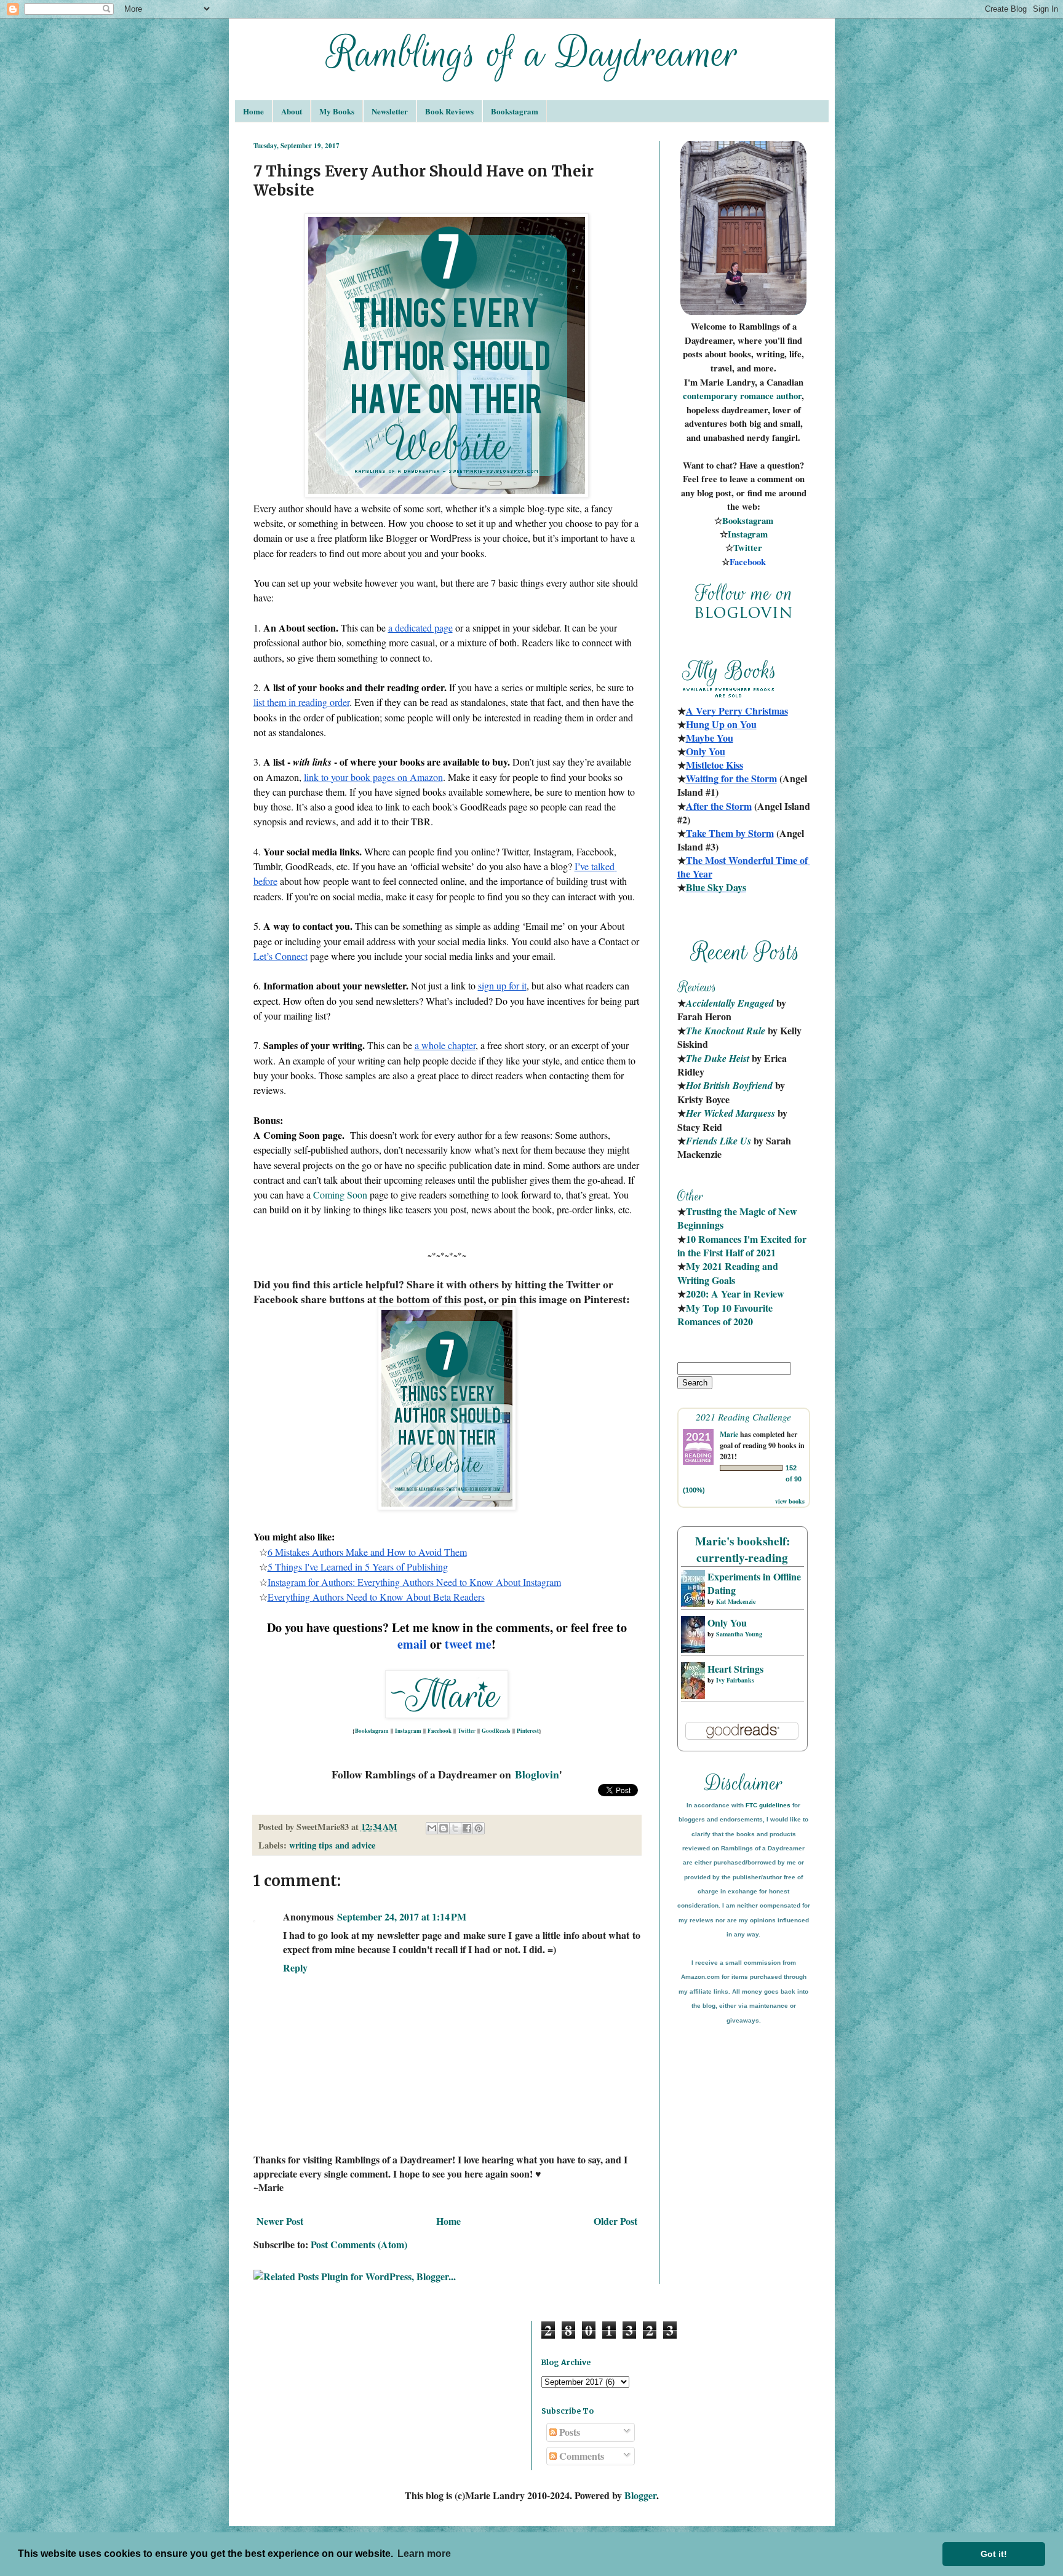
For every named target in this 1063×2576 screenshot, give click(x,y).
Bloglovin (537, 1774)
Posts (568, 2432)
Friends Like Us (719, 1141)
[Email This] (432, 1828)
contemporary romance (730, 396)
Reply (295, 1968)
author (789, 396)
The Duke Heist (718, 1058)
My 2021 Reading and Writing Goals (729, 1273)
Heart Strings (735, 1669)
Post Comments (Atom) (359, 2244)
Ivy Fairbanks (735, 1680)
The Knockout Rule (726, 1031)
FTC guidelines (768, 1805)
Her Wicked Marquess (731, 1113)
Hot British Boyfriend (729, 1085)
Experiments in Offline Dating (754, 1583)
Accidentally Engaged (730, 1003)
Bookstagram (515, 111)
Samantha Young (739, 1634)
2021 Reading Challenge (743, 1417)
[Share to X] (455, 1828)
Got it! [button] (994, 2554)
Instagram (408, 1731)
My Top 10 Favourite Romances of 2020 (725, 1314)
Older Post (615, 2221)
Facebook (440, 1731)
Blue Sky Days (716, 887)
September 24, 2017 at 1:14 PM (402, 1916)
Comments (580, 2456)
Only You (727, 1623)
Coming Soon (340, 1195)
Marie (729, 1434)
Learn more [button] (424, 2554)
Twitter (467, 1731)
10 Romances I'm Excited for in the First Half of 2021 (743, 1246)
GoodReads (496, 1731)
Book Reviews (449, 111)
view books (790, 1501)
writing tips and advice (332, 1845)
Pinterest (528, 1731)
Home (253, 111)
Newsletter (390, 111)
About (292, 111)
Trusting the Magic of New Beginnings (739, 1218)
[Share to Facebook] (467, 1828)
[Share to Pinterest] (479, 1828)
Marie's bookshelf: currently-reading (743, 1549)
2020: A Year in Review (735, 1294)
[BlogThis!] (444, 1828)
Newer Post (280, 2221)
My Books (337, 111)
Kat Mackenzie (736, 1601)
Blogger (640, 2495)
